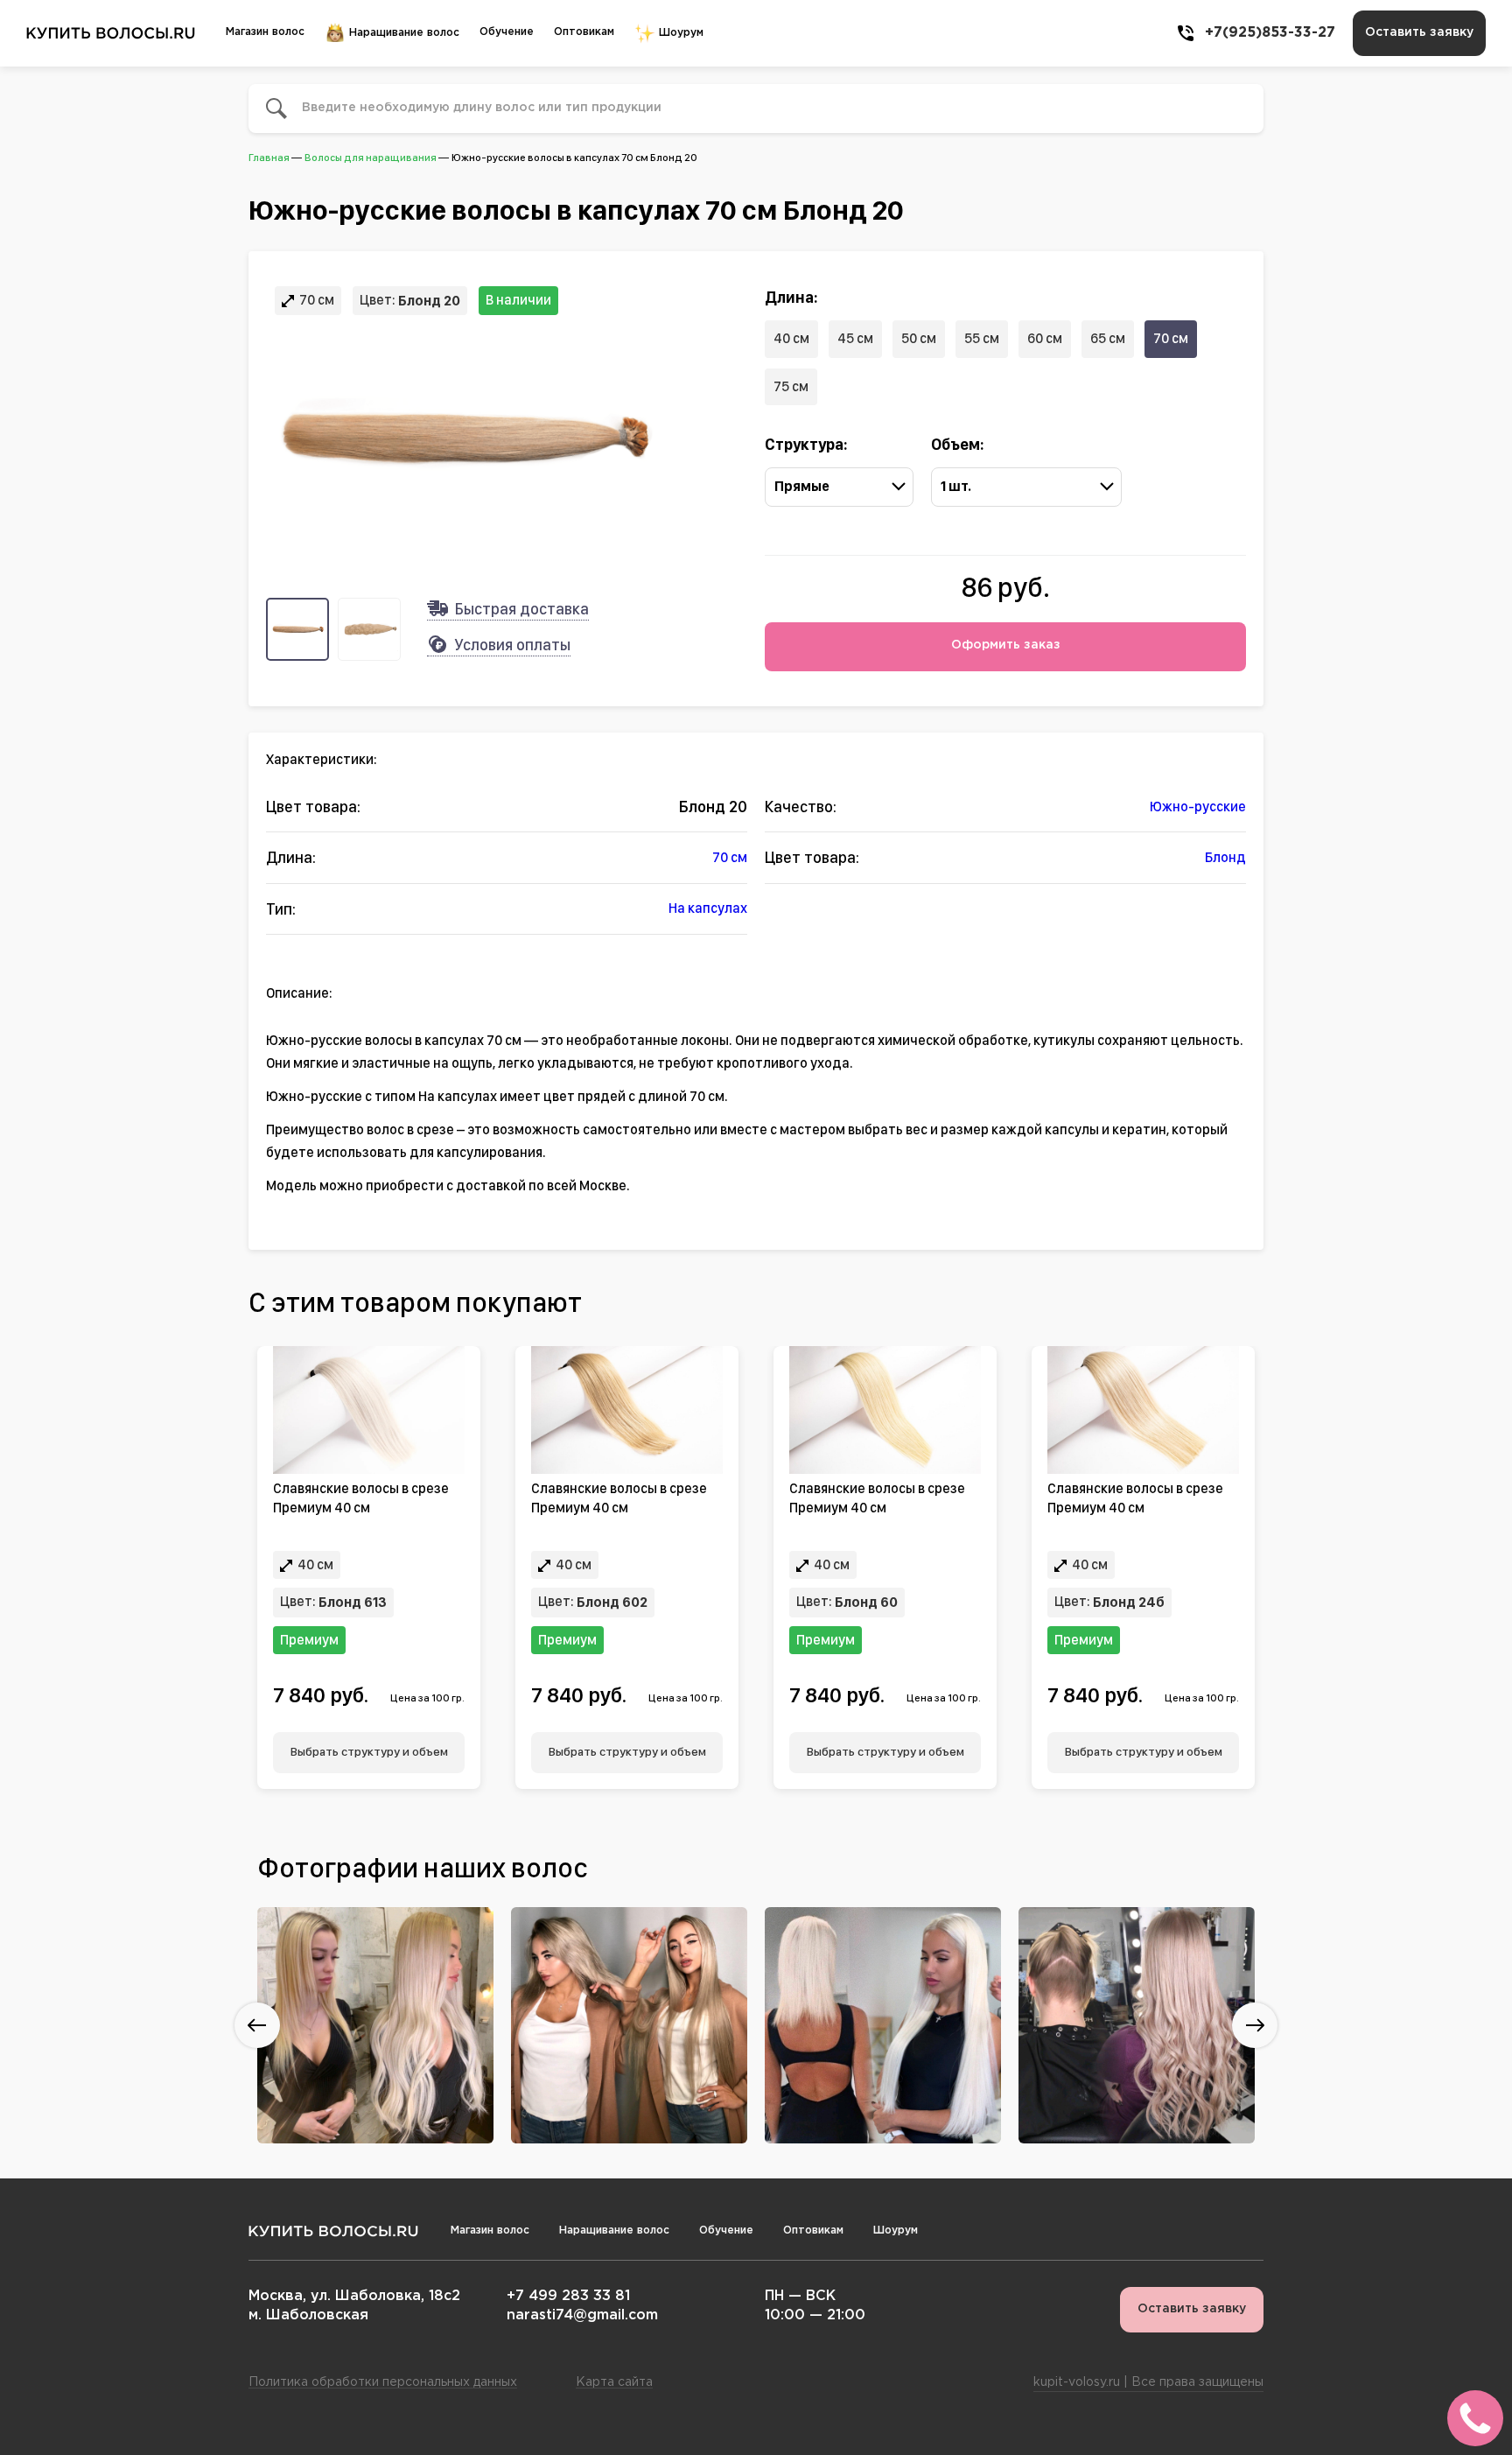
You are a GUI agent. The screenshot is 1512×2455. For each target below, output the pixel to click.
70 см (1171, 338)
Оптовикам (584, 32)
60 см (1045, 338)
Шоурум (679, 33)
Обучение (507, 32)
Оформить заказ (1006, 645)
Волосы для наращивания (371, 158)
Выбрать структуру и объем (369, 1751)
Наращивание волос (402, 33)
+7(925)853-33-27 (1270, 33)
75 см (791, 386)
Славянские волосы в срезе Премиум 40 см (361, 1498)
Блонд (1225, 857)
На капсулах (708, 908)
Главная (269, 158)
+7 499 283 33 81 (568, 2296)
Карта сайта (614, 2382)
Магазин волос (265, 32)
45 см (855, 338)
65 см (1108, 338)
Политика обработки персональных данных (383, 2382)
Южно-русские (1198, 807)
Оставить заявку (1419, 32)
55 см (982, 338)
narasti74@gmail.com (582, 2315)
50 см (919, 338)
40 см (791, 338)
